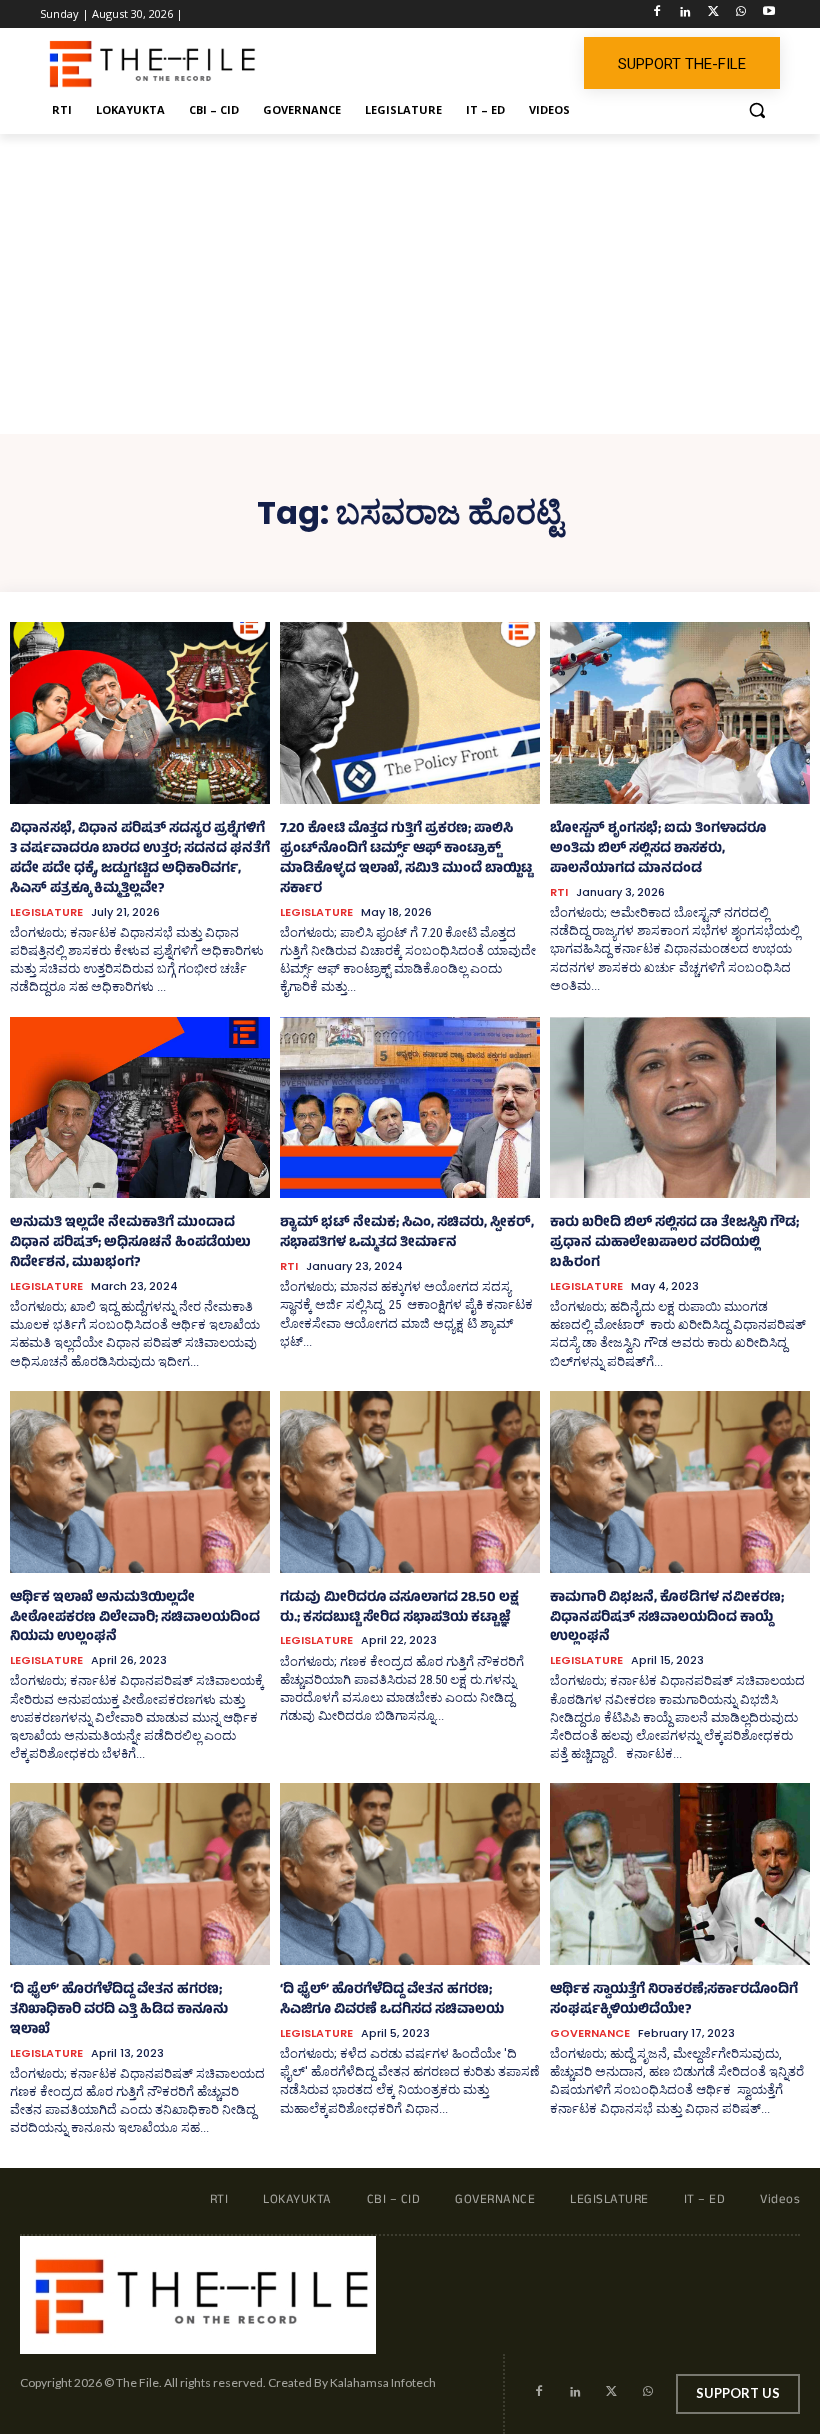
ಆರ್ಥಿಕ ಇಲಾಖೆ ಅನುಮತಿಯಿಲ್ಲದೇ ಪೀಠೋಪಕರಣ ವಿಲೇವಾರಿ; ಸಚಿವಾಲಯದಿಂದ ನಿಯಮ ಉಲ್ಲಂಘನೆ (135, 1618)
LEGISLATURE (46, 912)
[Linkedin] (685, 14)
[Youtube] (768, 14)
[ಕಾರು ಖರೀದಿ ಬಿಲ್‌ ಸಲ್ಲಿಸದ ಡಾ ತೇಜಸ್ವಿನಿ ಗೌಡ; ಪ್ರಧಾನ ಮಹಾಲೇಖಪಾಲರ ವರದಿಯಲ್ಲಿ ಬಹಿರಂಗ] (680, 1108)
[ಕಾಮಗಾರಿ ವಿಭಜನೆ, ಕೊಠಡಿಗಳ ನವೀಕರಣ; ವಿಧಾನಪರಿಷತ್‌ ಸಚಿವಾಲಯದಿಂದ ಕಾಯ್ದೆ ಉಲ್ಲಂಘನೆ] (680, 1482)
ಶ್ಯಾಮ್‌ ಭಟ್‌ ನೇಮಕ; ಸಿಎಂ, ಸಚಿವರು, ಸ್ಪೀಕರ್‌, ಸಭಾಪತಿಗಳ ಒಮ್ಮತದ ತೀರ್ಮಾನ (407, 1233)
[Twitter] (713, 14)
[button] (756, 110)
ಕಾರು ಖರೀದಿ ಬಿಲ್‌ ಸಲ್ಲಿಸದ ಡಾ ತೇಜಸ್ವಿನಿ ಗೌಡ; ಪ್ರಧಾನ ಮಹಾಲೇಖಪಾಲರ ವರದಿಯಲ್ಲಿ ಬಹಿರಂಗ (674, 1243)
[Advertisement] (410, 284)
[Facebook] (657, 14)
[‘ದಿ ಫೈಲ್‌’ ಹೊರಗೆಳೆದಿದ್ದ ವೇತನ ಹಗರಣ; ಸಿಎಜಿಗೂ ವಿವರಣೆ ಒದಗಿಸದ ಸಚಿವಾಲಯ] (410, 1874)
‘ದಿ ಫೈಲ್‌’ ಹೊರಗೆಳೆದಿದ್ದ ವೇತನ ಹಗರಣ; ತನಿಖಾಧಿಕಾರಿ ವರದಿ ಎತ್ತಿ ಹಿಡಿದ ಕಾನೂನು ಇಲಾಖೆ (119, 2010)
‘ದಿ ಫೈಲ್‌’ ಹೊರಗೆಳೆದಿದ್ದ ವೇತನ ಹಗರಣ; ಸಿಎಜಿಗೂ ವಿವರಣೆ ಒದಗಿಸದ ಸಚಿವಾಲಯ (392, 2000)
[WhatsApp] (740, 14)
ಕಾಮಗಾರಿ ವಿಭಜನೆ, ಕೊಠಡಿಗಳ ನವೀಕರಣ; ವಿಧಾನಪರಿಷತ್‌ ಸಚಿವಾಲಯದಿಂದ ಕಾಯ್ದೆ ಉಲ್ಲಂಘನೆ (667, 1618)
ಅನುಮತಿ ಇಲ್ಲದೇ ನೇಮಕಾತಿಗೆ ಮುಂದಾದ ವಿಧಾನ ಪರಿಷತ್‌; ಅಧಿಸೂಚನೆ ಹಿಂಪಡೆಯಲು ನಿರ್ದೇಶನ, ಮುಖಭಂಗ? (130, 1243)
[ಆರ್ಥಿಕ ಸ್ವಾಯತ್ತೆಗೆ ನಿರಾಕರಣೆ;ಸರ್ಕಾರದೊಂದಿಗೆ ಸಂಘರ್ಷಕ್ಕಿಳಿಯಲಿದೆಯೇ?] (680, 1874)
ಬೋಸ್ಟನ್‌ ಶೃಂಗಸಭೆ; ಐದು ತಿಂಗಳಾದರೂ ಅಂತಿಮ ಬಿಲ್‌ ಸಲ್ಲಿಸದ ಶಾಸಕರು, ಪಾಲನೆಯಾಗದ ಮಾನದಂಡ (658, 849)
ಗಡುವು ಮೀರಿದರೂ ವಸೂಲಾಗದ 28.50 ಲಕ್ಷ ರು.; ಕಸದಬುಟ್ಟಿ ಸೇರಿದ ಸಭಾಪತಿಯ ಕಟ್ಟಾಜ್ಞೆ (399, 1608)
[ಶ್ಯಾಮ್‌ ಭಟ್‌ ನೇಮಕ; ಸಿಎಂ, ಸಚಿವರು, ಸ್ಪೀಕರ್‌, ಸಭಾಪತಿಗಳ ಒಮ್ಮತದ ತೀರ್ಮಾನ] (410, 1108)
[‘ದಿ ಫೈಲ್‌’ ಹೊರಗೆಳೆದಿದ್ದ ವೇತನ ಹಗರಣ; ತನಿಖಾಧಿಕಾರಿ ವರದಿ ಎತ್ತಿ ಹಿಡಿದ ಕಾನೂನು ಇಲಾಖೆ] (140, 1874)
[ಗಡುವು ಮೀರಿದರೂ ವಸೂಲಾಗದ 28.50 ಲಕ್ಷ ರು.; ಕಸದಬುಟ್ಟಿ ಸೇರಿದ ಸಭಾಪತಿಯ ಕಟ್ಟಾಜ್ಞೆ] (410, 1482)
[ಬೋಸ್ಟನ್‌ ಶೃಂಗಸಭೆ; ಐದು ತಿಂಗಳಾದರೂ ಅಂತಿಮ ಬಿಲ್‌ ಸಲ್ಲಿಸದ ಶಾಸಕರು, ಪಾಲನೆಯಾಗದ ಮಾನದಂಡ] (680, 713)
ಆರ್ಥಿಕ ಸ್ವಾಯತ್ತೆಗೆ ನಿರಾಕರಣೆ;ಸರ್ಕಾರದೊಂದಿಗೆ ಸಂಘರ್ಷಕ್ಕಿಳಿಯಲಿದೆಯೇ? (674, 2000)
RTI (559, 892)
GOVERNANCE (590, 2033)
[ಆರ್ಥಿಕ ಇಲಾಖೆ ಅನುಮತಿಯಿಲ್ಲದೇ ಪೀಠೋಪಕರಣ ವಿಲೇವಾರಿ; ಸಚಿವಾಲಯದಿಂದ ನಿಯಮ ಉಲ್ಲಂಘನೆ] (140, 1482)
